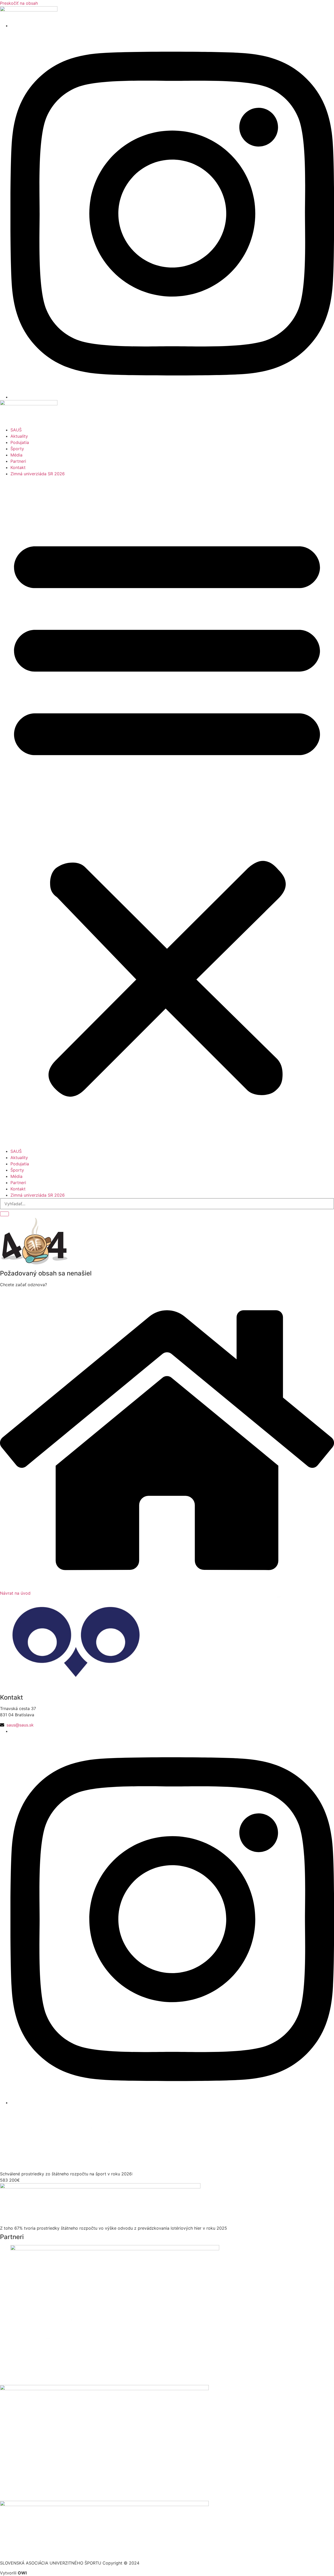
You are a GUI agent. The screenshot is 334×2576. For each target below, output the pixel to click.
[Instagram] (172, 397)
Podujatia (20, 442)
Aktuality (19, 436)
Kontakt (18, 467)
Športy (17, 449)
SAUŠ (16, 430)
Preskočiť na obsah (19, 3)
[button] (167, 812)
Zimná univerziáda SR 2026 (38, 474)
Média (16, 455)
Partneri (18, 461)
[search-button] (4, 1214)
